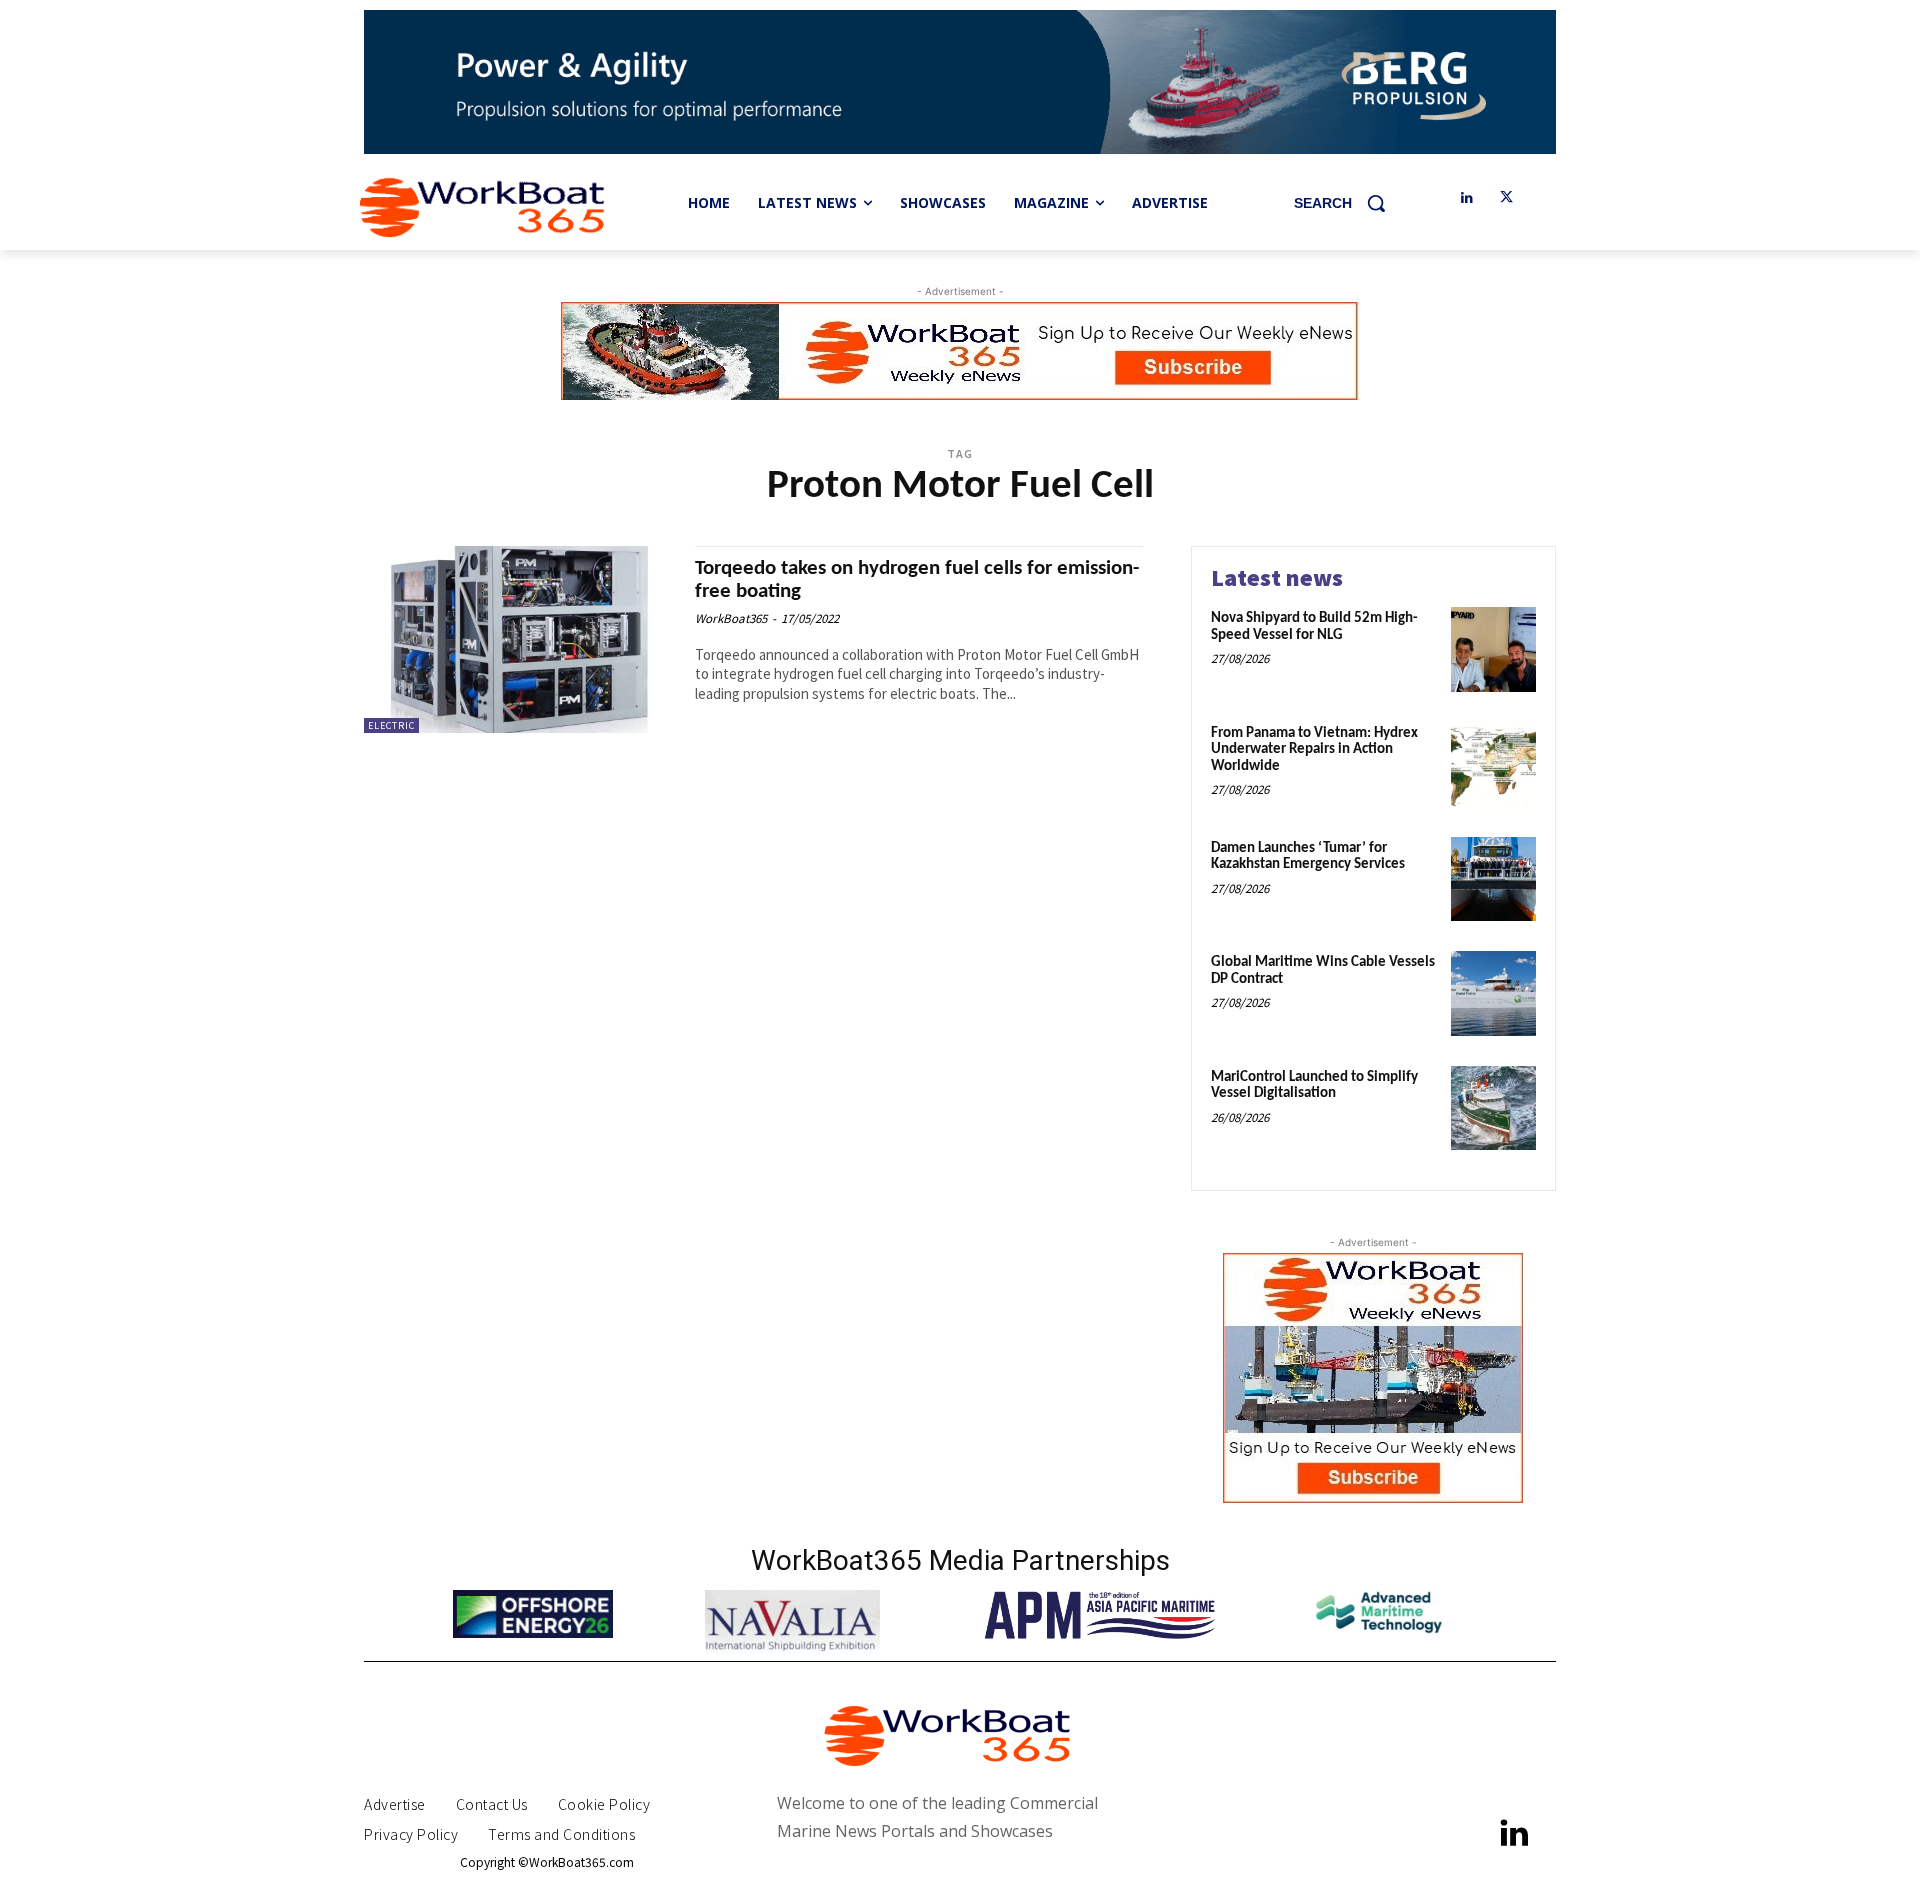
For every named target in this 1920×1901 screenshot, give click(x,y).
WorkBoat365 (731, 618)
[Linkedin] (1466, 198)
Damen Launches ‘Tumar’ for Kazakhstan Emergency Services (1308, 857)
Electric (391, 725)
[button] (1347, 203)
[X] (1506, 198)
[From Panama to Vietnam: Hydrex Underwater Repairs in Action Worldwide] (1493, 764)
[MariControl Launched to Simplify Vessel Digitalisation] (1493, 1108)
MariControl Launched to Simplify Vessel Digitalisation (1314, 1086)
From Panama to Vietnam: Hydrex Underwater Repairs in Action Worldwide (1314, 750)
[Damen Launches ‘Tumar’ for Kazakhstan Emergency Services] (1493, 879)
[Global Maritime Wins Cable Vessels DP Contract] (1493, 993)
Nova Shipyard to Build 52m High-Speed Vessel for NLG (1314, 627)
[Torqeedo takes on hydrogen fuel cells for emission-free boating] (519, 639)
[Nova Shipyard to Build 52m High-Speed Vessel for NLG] (1493, 649)
